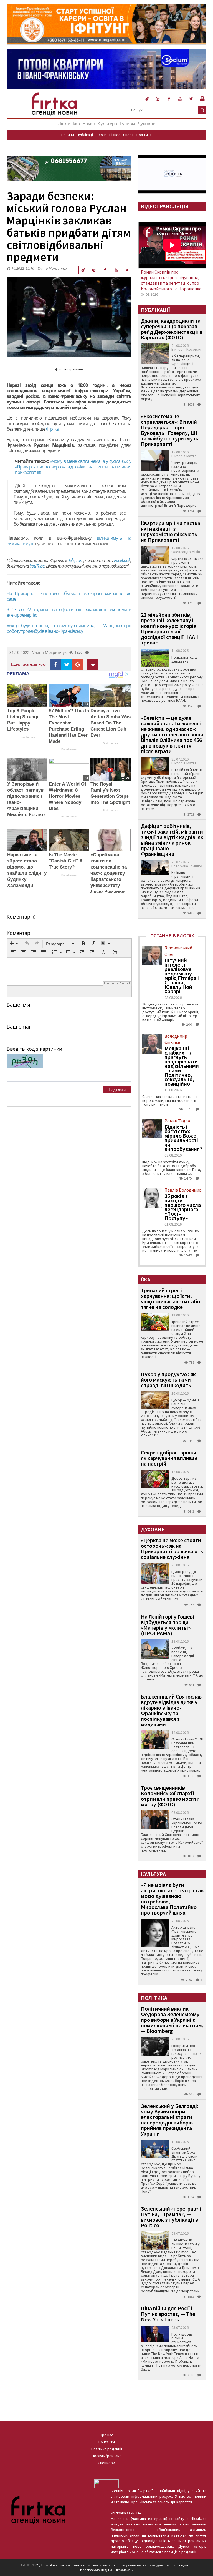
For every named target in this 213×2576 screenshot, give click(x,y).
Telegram (76, 560)
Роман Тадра (177, 1121)
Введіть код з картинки (34, 1049)
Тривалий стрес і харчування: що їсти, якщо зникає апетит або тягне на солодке (170, 1299)
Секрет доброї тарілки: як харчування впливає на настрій (169, 1458)
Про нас (106, 2435)
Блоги (102, 135)
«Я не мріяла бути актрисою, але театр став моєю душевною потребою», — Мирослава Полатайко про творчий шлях (172, 1899)
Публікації (85, 135)
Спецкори (106, 2463)
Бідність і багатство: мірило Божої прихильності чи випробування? (183, 1138)
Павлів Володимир (183, 1190)
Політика (144, 135)
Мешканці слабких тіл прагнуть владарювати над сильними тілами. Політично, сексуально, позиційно (182, 1066)
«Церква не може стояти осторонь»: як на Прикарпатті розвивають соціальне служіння (172, 1548)
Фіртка (52, 429)
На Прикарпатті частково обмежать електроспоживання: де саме (69, 596)
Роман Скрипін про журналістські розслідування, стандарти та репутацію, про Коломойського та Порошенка (171, 280)
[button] (14, 944)
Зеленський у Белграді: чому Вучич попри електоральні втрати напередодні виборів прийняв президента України (170, 2120)
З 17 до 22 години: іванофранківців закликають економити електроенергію (69, 612)
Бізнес (115, 135)
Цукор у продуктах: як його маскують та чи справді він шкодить (168, 1380)
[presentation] (14, 944)
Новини (68, 135)
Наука (89, 123)
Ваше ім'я (18, 1005)
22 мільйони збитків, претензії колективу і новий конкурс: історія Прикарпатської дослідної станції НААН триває (170, 629)
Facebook (122, 560)
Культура (107, 123)
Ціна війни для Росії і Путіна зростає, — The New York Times (168, 2314)
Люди (64, 123)
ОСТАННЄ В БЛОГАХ (172, 936)
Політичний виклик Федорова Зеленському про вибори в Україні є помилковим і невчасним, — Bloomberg (172, 2020)
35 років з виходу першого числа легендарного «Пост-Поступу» (183, 1207)
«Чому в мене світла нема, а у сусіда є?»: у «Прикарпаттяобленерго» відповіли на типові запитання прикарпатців (73, 467)
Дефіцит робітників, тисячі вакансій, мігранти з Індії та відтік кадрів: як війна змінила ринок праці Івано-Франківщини (172, 840)
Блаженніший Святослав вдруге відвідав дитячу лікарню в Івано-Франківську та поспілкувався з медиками (171, 1710)
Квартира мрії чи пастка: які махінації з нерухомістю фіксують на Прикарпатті (171, 531)
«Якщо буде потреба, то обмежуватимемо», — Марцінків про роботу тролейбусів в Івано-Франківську (69, 628)
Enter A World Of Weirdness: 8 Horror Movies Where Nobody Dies (68, 796)
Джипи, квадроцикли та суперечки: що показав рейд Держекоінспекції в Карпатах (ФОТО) (172, 329)
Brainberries (27, 737)
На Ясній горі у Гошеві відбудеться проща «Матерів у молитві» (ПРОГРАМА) (168, 1625)
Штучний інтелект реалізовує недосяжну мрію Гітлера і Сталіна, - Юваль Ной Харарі (182, 976)
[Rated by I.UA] (106, 2483)
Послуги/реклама (107, 2456)
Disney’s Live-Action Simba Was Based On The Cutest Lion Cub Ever (111, 723)
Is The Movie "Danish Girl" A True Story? (66, 861)
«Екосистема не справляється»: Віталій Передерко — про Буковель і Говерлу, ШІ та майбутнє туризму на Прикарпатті (170, 430)
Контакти (107, 2442)
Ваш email (19, 1027)
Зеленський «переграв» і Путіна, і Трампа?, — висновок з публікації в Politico (171, 2217)
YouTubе (37, 566)
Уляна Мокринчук (52, 268)
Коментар (18, 933)
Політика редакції (107, 2449)
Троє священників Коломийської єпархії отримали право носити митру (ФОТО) (170, 1796)
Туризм (127, 123)
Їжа (76, 123)
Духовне (146, 123)
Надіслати (117, 1090)
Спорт (128, 135)
